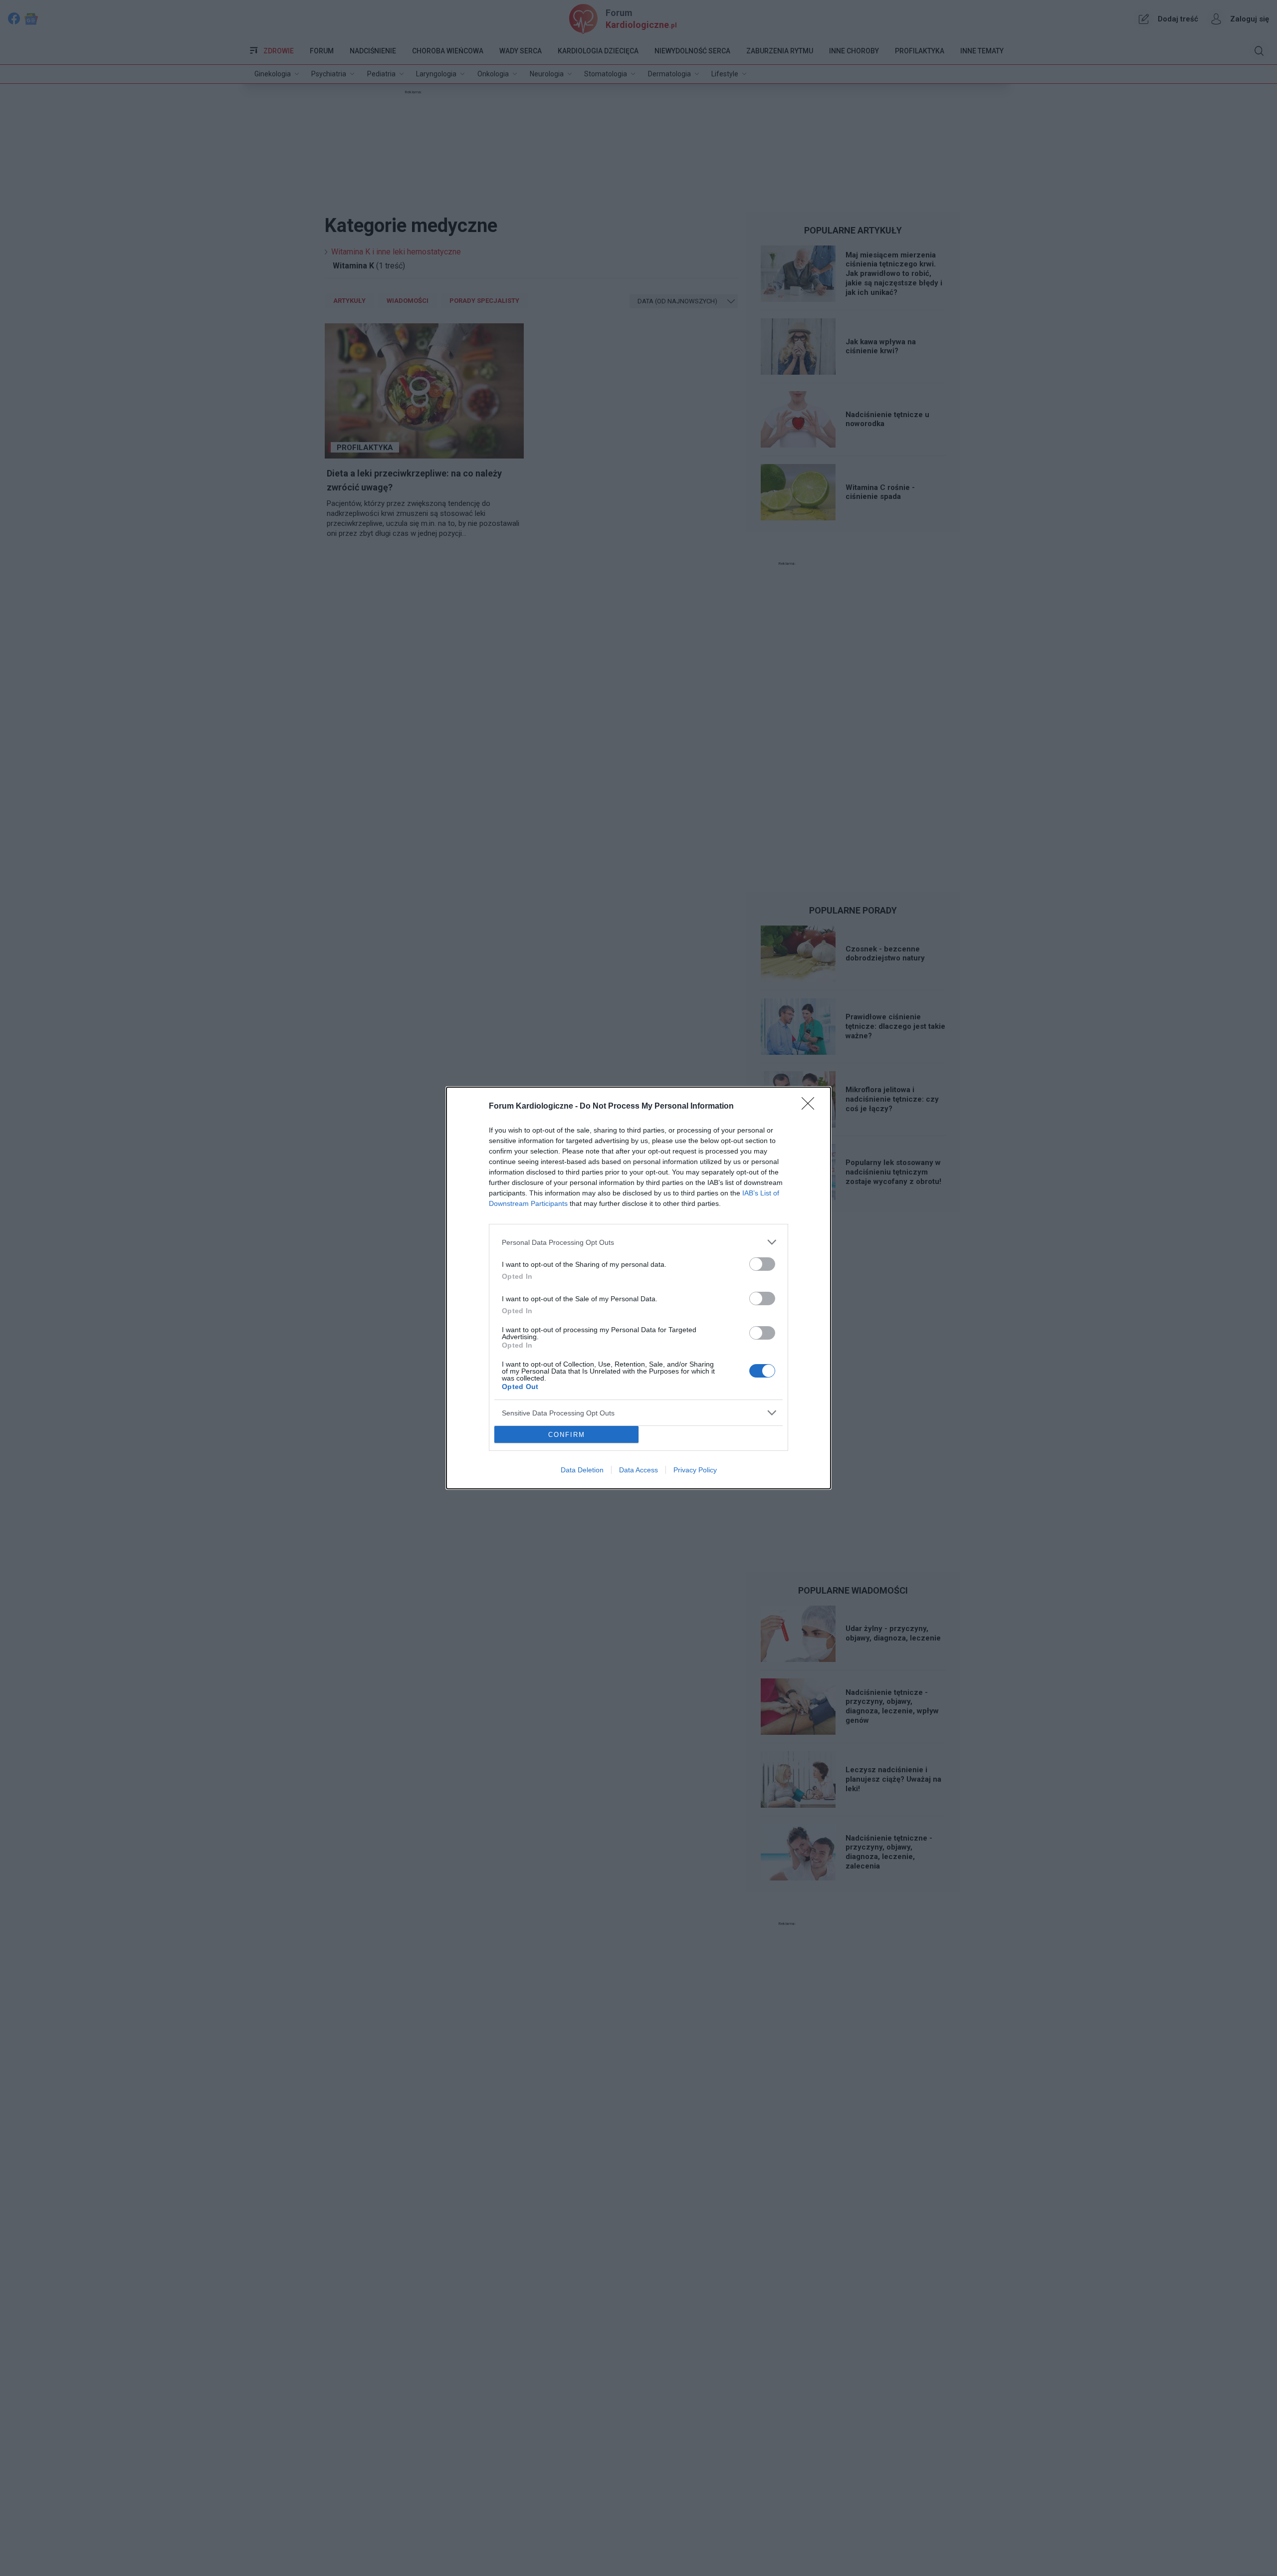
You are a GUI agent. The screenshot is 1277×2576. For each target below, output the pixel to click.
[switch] (762, 1264)
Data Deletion (582, 1470)
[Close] (811, 1107)
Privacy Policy (695, 1470)
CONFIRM (567, 1435)
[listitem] (638, 1242)
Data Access (638, 1470)
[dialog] (638, 1288)
